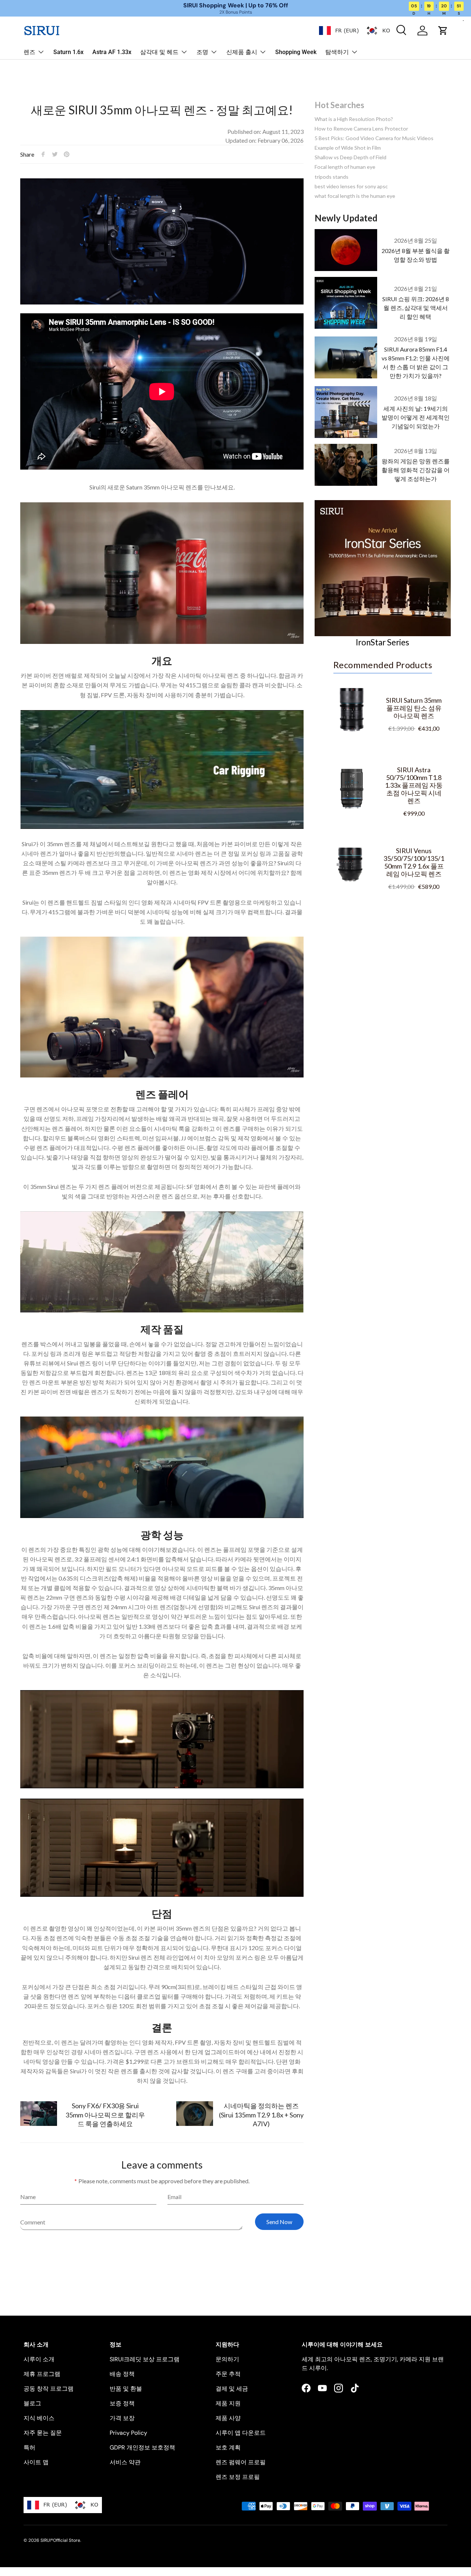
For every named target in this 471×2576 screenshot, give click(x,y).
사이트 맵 (36, 2462)
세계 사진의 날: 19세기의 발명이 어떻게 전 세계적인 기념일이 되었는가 (416, 417)
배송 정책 (122, 2374)
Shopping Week (296, 52)
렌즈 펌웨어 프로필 (241, 2462)
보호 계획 (228, 2447)
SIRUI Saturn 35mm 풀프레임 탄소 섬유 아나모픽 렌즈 (414, 708)
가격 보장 (122, 2418)
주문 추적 (228, 2374)
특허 (29, 2447)
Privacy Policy (128, 2433)
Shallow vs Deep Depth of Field (350, 157)
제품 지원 (228, 2403)
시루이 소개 (39, 2359)
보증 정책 (122, 2403)
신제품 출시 (242, 52)
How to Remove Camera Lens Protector (361, 129)
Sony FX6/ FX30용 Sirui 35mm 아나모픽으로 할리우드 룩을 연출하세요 (105, 2114)
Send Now (279, 2222)
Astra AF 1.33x (112, 52)
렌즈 (29, 52)
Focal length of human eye (345, 167)
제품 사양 (228, 2418)
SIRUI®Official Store (60, 2540)
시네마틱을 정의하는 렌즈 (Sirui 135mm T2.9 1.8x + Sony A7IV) (261, 2114)
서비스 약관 (125, 2462)
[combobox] (339, 31)
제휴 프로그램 (42, 2374)
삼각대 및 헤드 (159, 52)
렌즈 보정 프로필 (238, 2477)
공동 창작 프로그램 (49, 2389)
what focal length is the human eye (355, 196)
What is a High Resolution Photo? (354, 119)
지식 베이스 (39, 2418)
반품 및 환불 (126, 2389)
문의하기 (227, 2359)
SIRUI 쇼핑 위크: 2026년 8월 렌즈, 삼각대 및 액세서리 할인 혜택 (416, 308)
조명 (202, 52)
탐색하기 (337, 52)
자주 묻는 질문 (43, 2433)
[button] (443, 31)
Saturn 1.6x (68, 52)
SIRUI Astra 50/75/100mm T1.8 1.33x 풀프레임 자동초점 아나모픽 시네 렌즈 (414, 785)
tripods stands (332, 177)
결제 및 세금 (232, 2389)
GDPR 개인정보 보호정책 (142, 2447)
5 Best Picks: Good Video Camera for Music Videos (374, 138)
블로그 (32, 2403)
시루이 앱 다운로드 (241, 2433)
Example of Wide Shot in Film (348, 148)
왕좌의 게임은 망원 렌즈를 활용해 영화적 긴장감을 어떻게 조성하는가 (416, 470)
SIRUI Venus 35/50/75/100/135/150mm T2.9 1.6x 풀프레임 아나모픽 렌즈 (414, 862)
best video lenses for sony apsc (351, 186)
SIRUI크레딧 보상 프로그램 (145, 2359)
